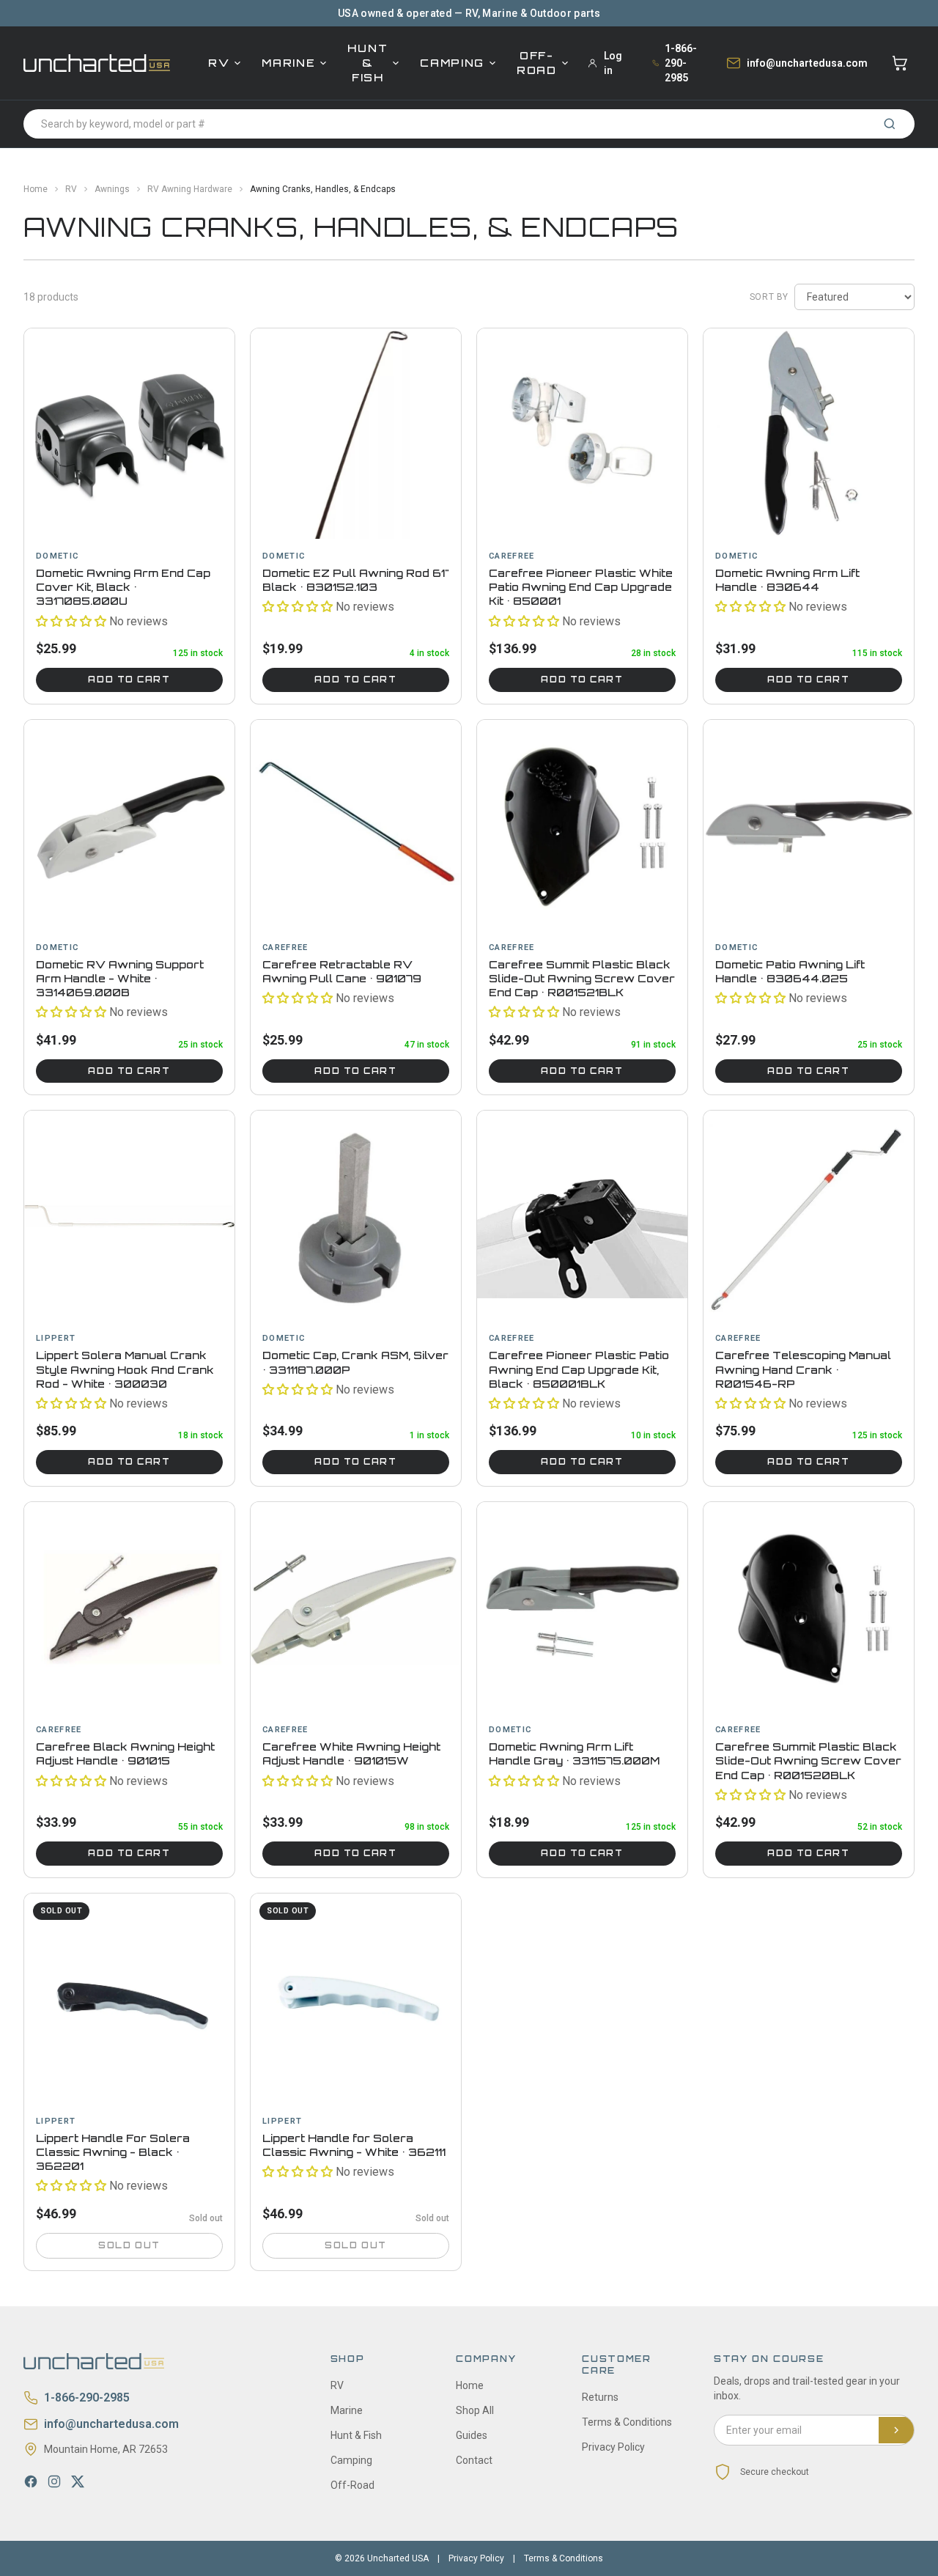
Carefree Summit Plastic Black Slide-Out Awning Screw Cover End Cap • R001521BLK (582, 979)
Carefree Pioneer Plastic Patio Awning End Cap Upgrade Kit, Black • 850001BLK (579, 1369)
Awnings (112, 189)
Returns (600, 2397)
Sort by (769, 297)
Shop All (475, 2410)
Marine (288, 63)
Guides (472, 2435)
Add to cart (129, 680)
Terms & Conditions (627, 2422)
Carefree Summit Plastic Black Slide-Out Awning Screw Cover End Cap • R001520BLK (808, 1761)
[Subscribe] (896, 2430)
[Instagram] (54, 2481)
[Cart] (900, 63)
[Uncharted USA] (97, 63)
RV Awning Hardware (190, 189)
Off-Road (537, 63)
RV (219, 63)
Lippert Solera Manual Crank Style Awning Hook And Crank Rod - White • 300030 (125, 1369)
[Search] (890, 124)
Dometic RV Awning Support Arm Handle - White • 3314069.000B (120, 979)
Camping (452, 63)
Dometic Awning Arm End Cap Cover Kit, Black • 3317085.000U (123, 587)
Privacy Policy (613, 2447)
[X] (78, 2481)
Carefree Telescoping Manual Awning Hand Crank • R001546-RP (803, 1369)
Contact (474, 2460)
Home (36, 189)
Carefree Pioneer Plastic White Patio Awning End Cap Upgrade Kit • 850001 (581, 587)
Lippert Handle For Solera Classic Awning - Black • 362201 (113, 2152)
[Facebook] (31, 2481)
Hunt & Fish (368, 63)
